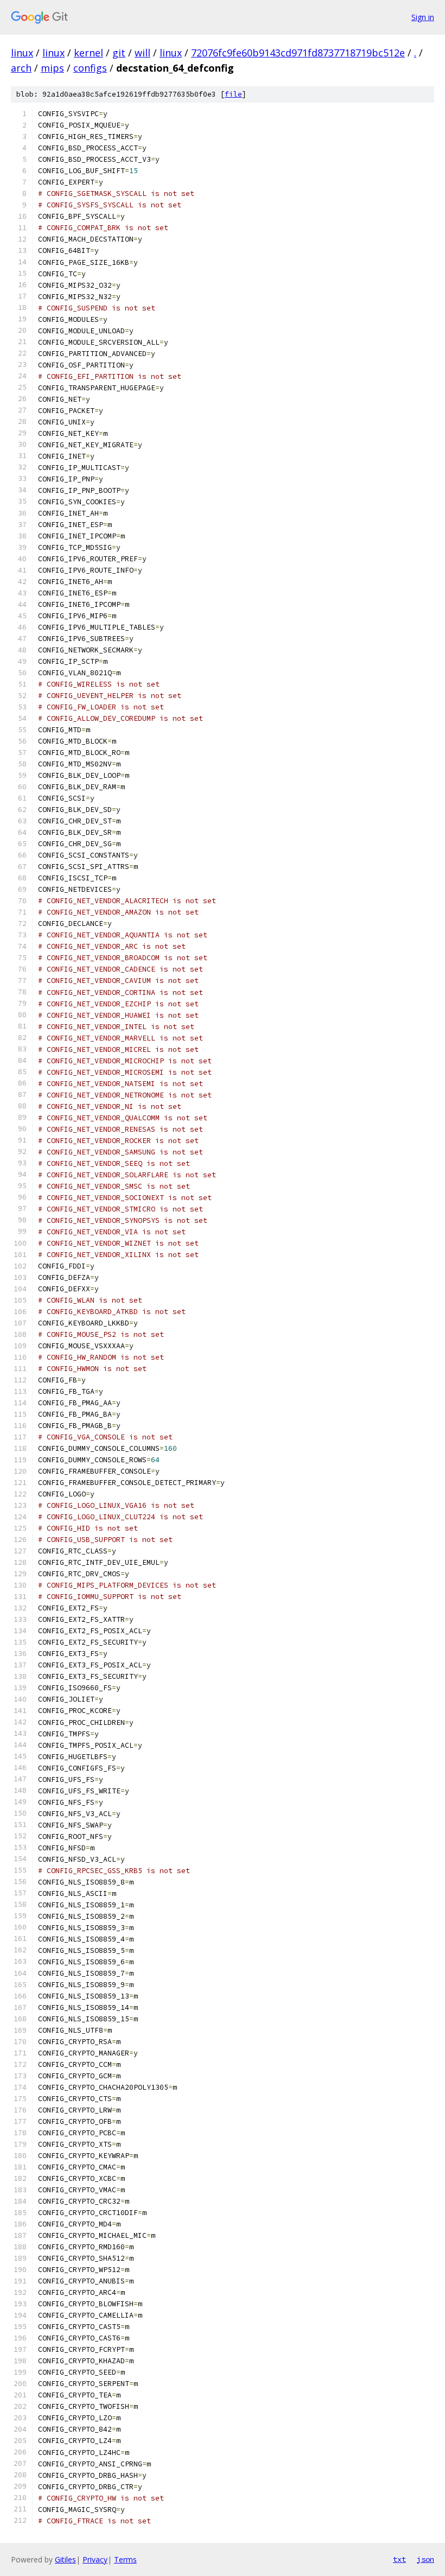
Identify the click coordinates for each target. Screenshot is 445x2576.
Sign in (423, 17)
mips (52, 68)
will (142, 53)
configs (90, 68)
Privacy (95, 2559)
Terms (125, 2559)
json (425, 2559)
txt (399, 2559)
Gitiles (65, 2559)
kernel (88, 53)
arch (21, 68)
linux (22, 53)
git (119, 53)
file (233, 94)
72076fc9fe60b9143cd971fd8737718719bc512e (298, 53)
